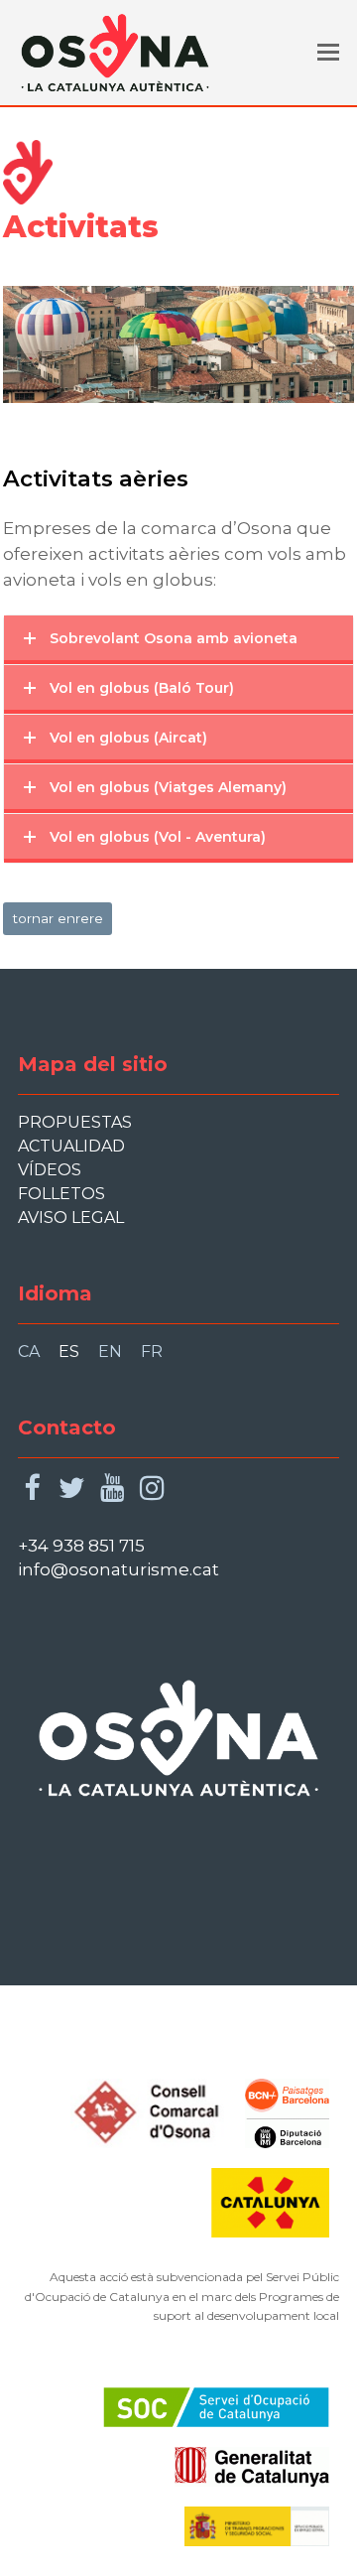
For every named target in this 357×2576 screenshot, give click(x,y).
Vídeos (50, 1170)
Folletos (61, 1194)
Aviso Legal (71, 1218)
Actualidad (71, 1146)
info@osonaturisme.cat (119, 1569)
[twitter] (72, 1489)
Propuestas (75, 1122)
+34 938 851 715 (81, 1546)
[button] (328, 53)
